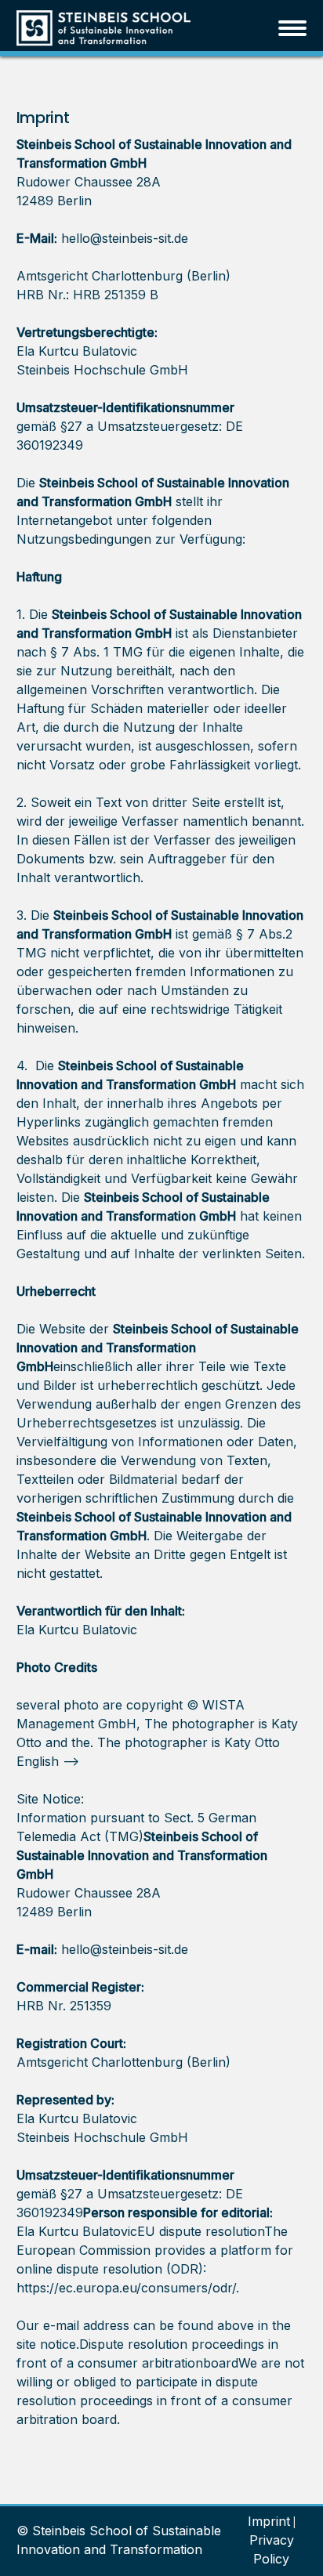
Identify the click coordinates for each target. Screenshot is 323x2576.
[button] (292, 28)
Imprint (269, 2521)
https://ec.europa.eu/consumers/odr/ (126, 2288)
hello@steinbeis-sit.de (125, 238)
